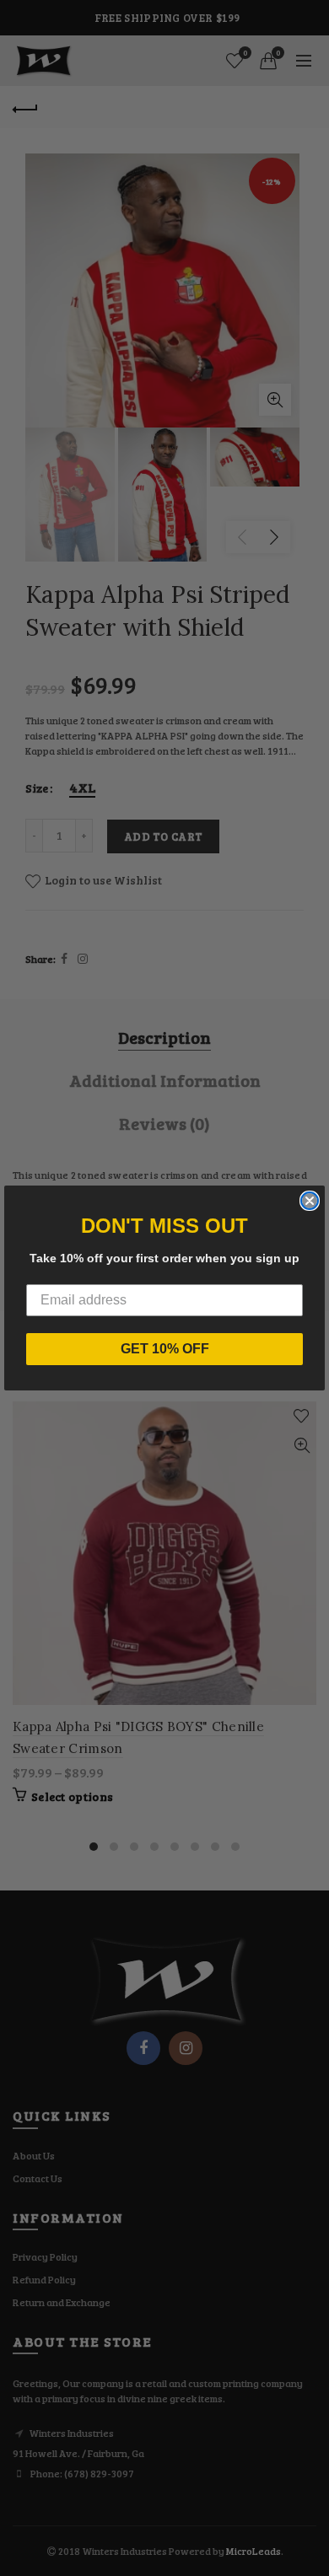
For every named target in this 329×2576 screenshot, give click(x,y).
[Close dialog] (310, 1201)
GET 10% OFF (165, 1349)
